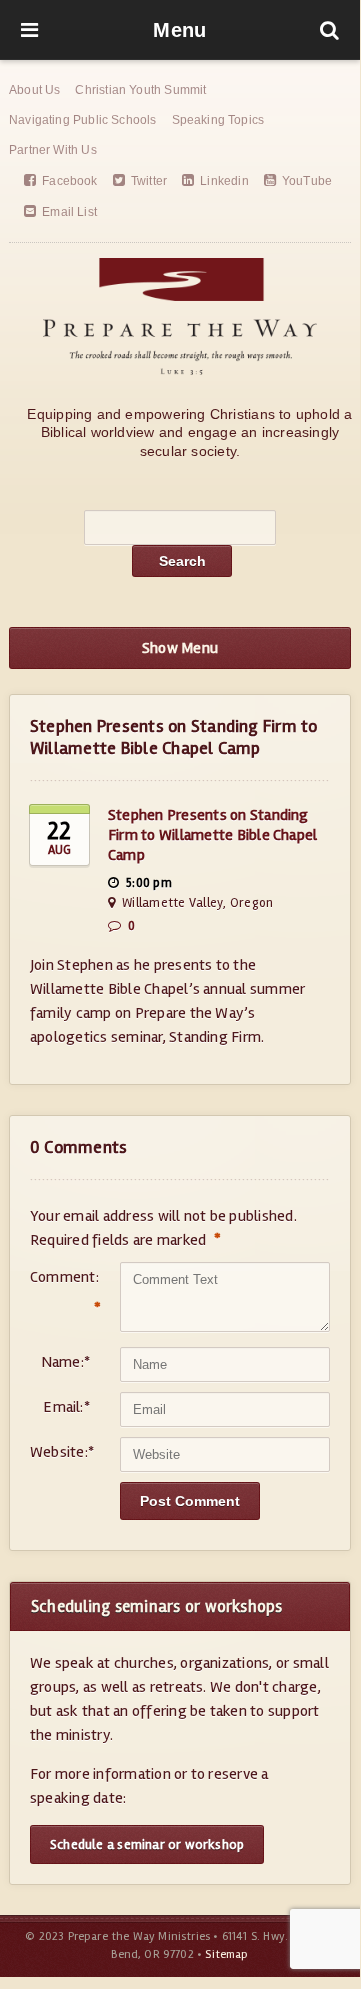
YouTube (307, 181)
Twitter (149, 181)
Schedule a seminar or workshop (147, 1844)
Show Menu (180, 648)
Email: (66, 1407)
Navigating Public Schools (83, 120)
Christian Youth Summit (140, 90)
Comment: (60, 1293)
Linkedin (224, 181)
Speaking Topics (218, 120)
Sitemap (226, 1954)
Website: (60, 1452)
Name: (65, 1362)
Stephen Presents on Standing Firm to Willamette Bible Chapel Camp (212, 835)
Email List (69, 212)
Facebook (69, 181)
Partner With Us (53, 150)
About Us (34, 90)
